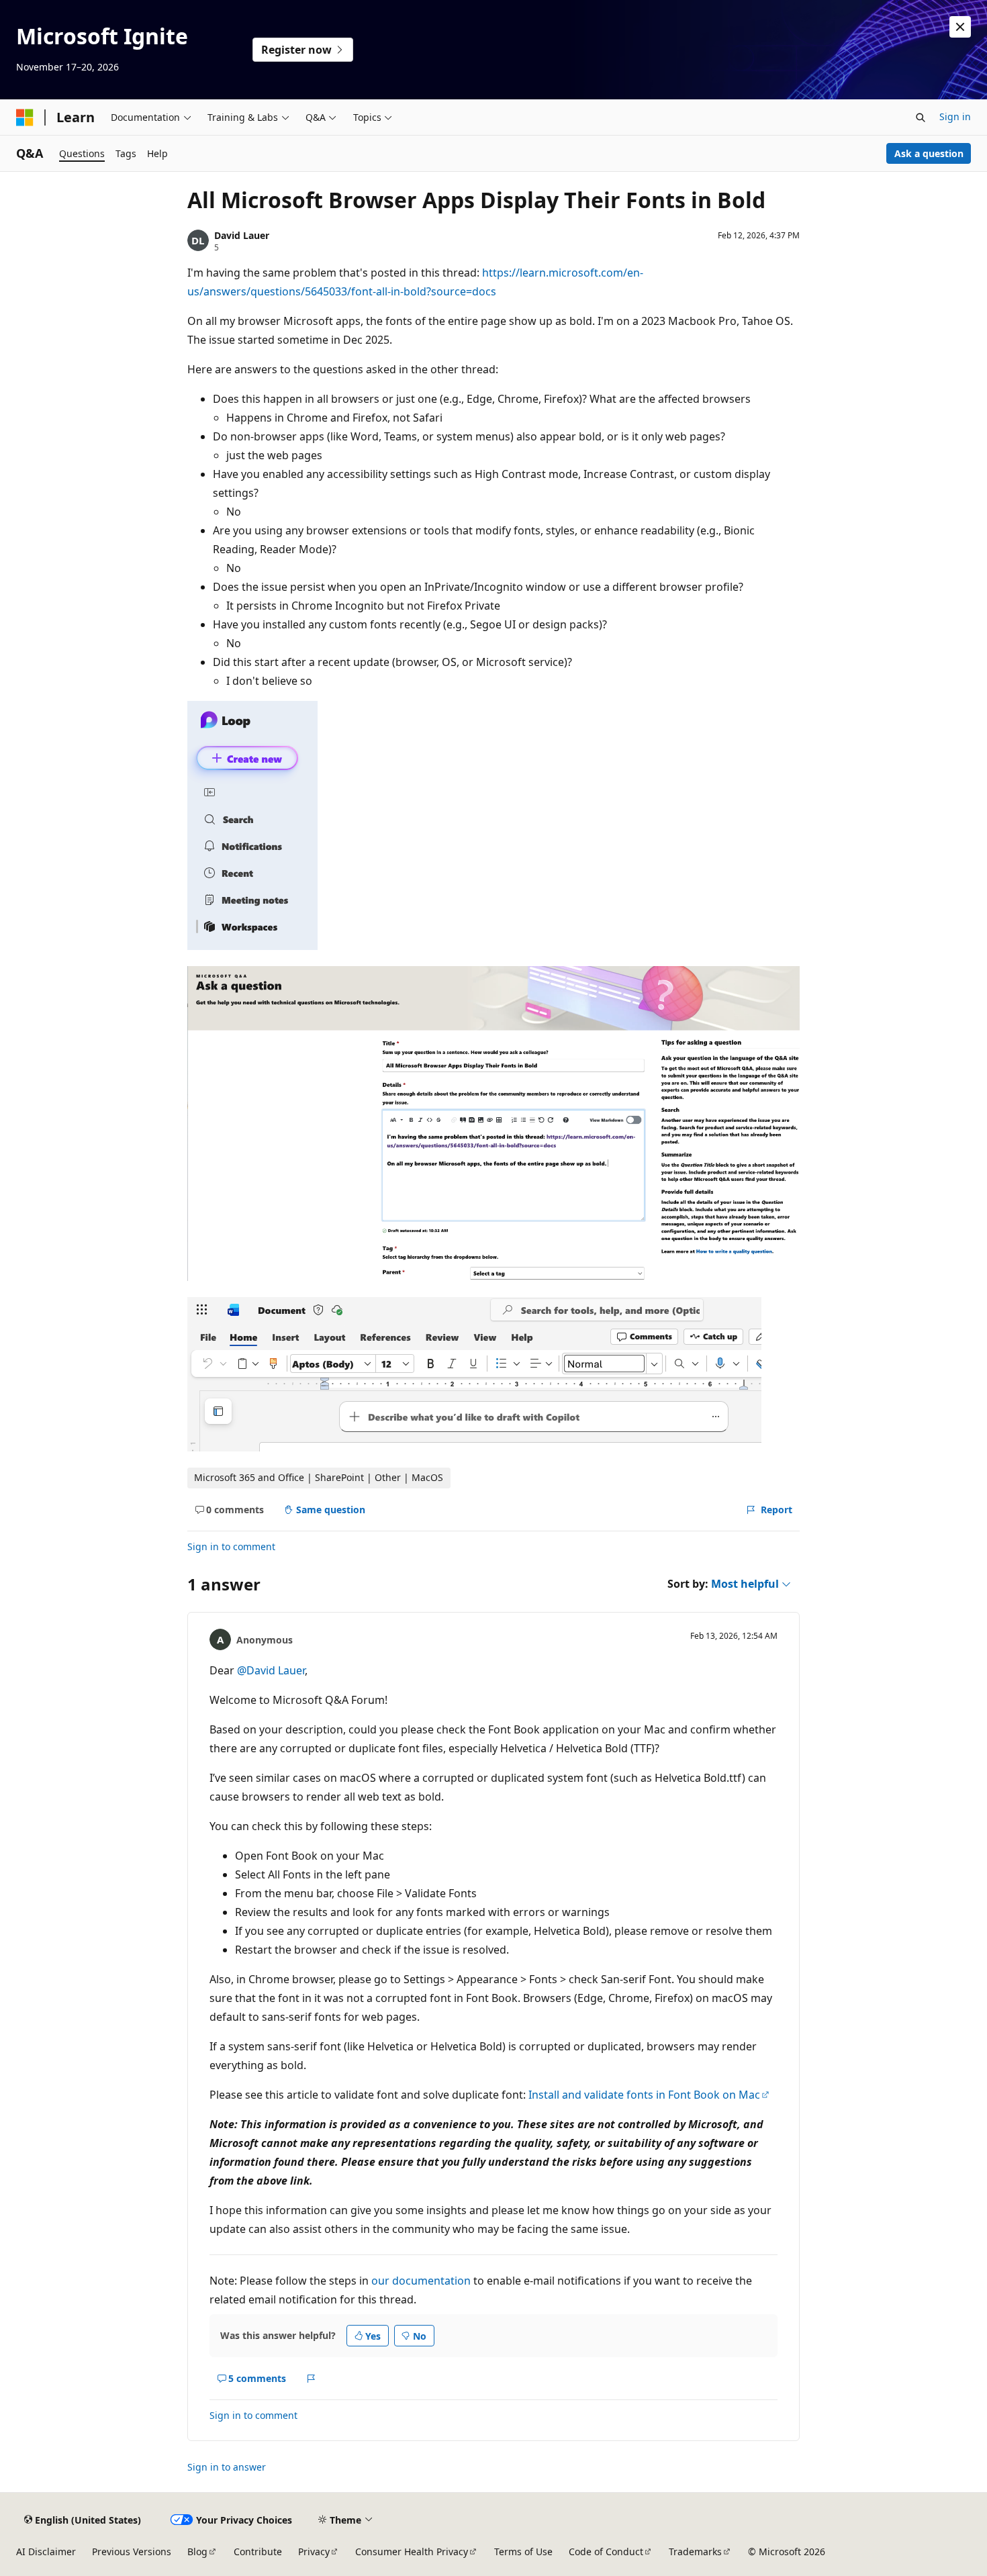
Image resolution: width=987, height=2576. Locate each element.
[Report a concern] (311, 2379)
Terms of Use (523, 2551)
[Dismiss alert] (960, 27)
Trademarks (695, 2551)
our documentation (421, 2281)
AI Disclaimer (46, 2551)
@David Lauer (271, 1670)
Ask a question (929, 153)
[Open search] (921, 117)
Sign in (955, 116)
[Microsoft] (25, 117)
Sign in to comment (231, 1546)
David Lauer (242, 235)
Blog (197, 2551)
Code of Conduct (606, 2551)
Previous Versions (132, 2551)
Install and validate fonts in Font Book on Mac (644, 2095)
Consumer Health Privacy (412, 2551)
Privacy (314, 2551)
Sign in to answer (227, 2467)
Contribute (258, 2551)
